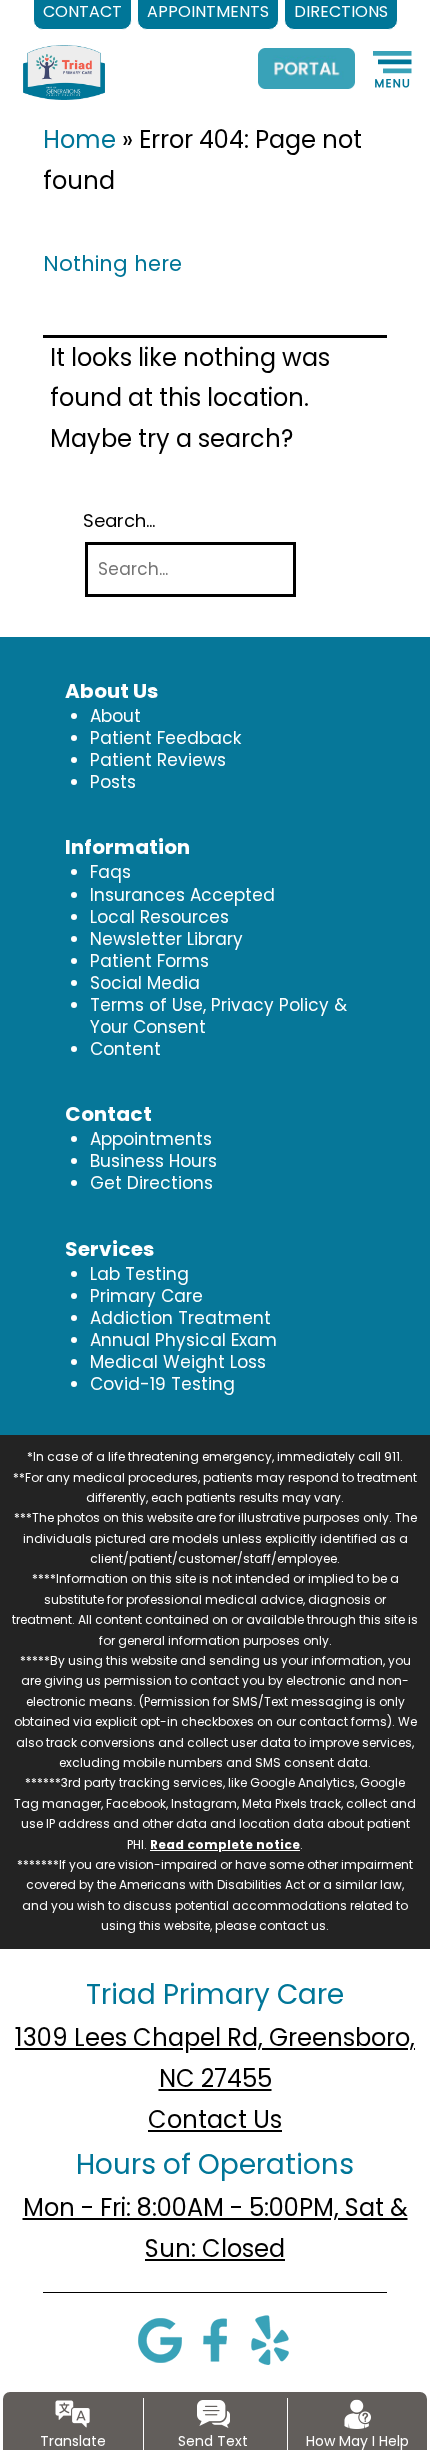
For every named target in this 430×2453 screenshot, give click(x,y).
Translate (73, 2441)
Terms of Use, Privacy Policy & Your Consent (218, 1016)
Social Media (145, 983)
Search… (119, 521)
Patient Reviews (158, 760)
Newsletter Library (166, 939)
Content (125, 1049)
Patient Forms (149, 961)
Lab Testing (139, 1274)
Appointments (151, 1139)
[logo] (74, 56)
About (115, 716)
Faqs (110, 872)
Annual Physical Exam (183, 1340)
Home (79, 139)
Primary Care (146, 1296)
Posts (113, 782)
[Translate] (72, 2414)
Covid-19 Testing (162, 1384)
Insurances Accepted (182, 895)
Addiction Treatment (180, 1318)
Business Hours (153, 1161)
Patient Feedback (165, 738)
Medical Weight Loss (178, 1362)
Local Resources (159, 917)
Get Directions (151, 1183)
